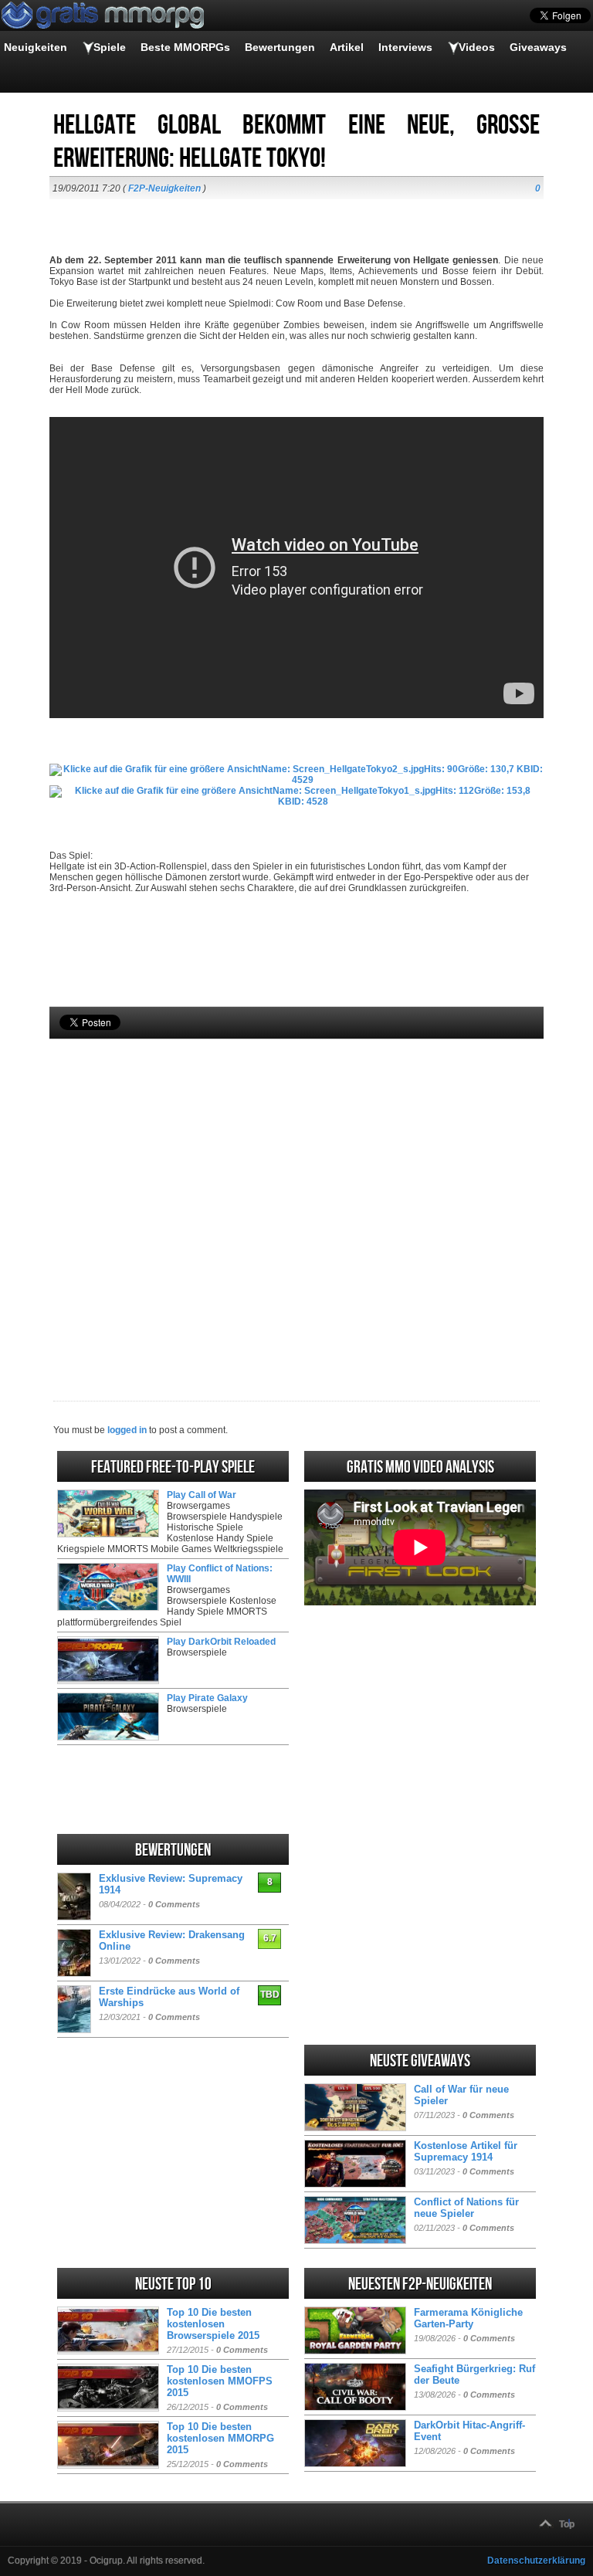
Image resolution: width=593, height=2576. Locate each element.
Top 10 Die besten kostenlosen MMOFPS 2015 (220, 2381)
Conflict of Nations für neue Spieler (466, 2208)
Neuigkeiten (36, 47)
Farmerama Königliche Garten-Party (468, 2318)
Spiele (110, 47)
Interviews (405, 47)
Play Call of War (202, 1495)
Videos (477, 47)
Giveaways (538, 47)
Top (567, 2524)
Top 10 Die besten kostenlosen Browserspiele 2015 (213, 2324)
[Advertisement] (296, 1194)
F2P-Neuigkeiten (164, 188)
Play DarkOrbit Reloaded (221, 1642)
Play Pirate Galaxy (207, 1698)
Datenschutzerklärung (536, 2561)
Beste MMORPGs (185, 47)
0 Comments (174, 1904)
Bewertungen (280, 47)
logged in (127, 1430)
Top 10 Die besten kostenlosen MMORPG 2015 (220, 2438)
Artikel (347, 47)
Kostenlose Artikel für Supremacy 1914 (466, 2151)
